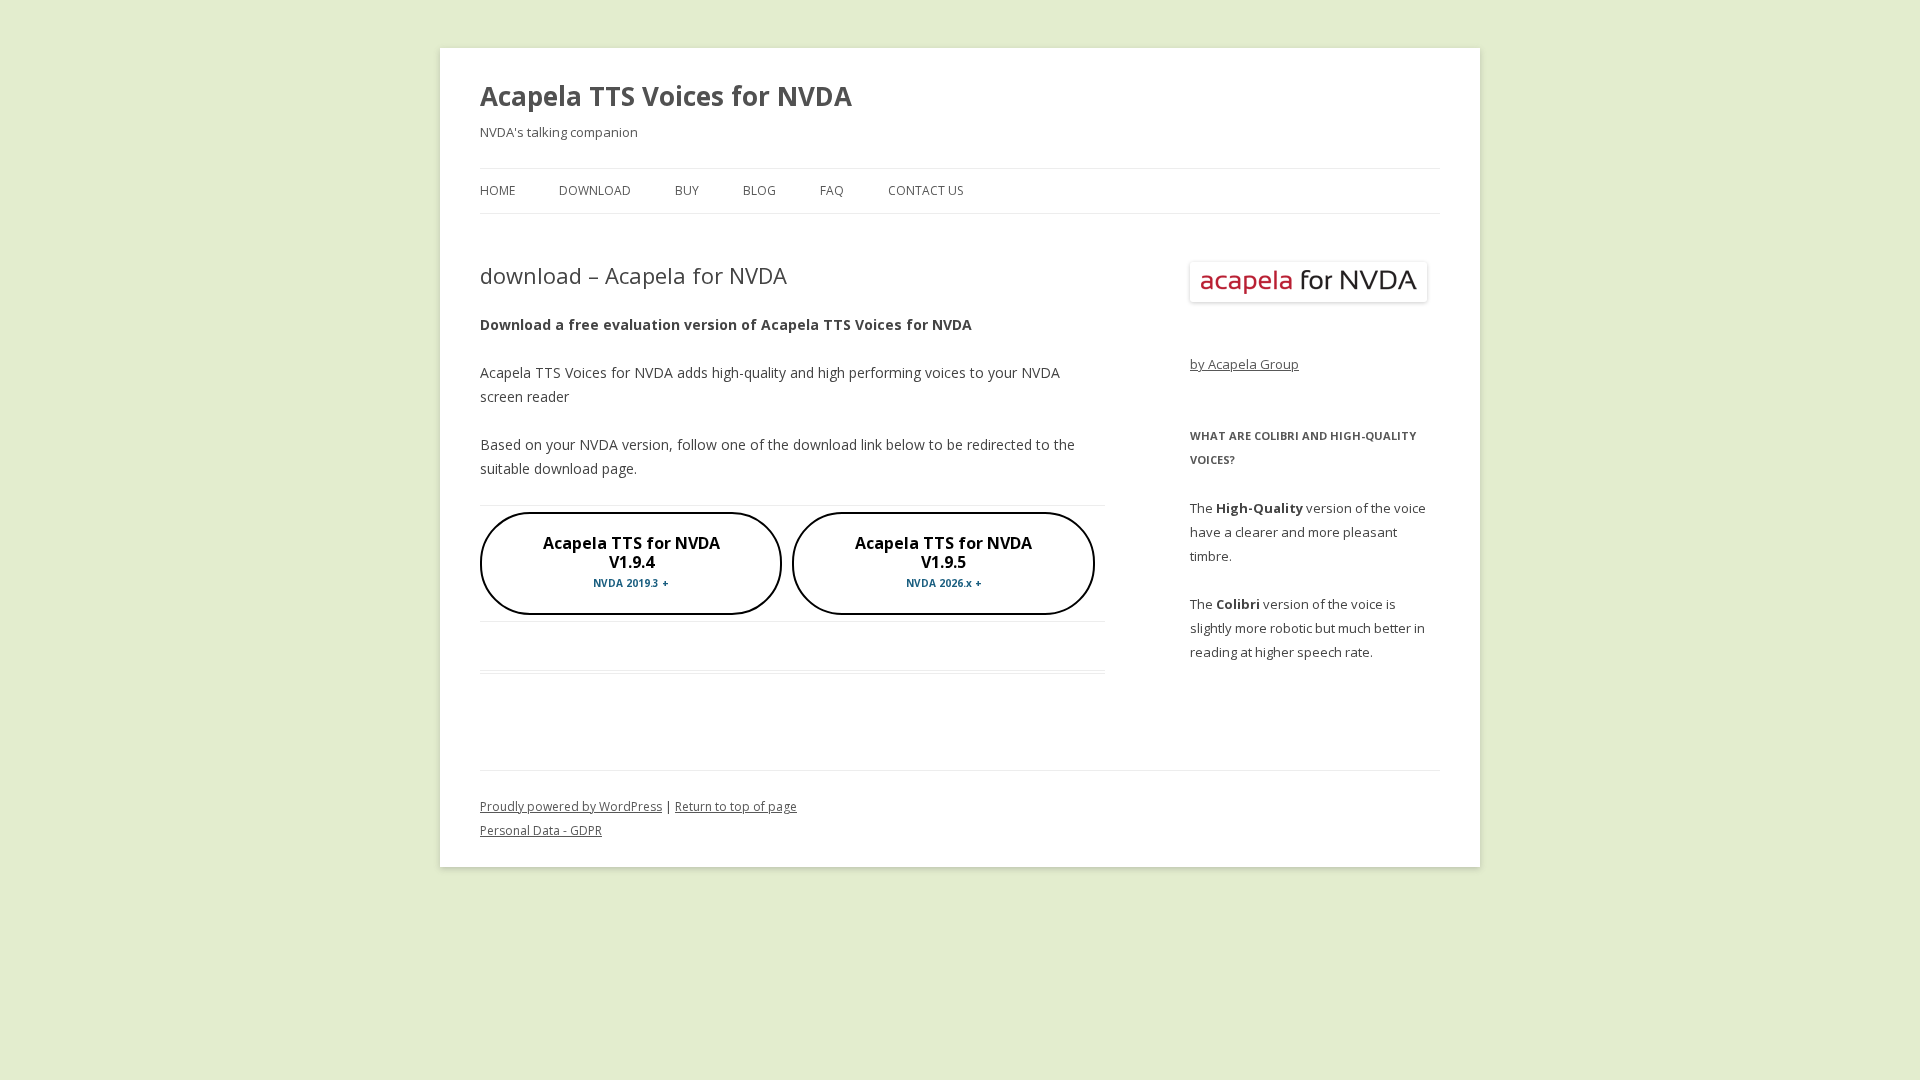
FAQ (832, 190)
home (497, 190)
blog (759, 190)
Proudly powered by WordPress (571, 806)
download (595, 190)
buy (687, 190)
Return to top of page (736, 806)
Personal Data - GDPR (541, 830)
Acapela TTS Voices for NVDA (666, 96)
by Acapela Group (1244, 364)
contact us (925, 190)
